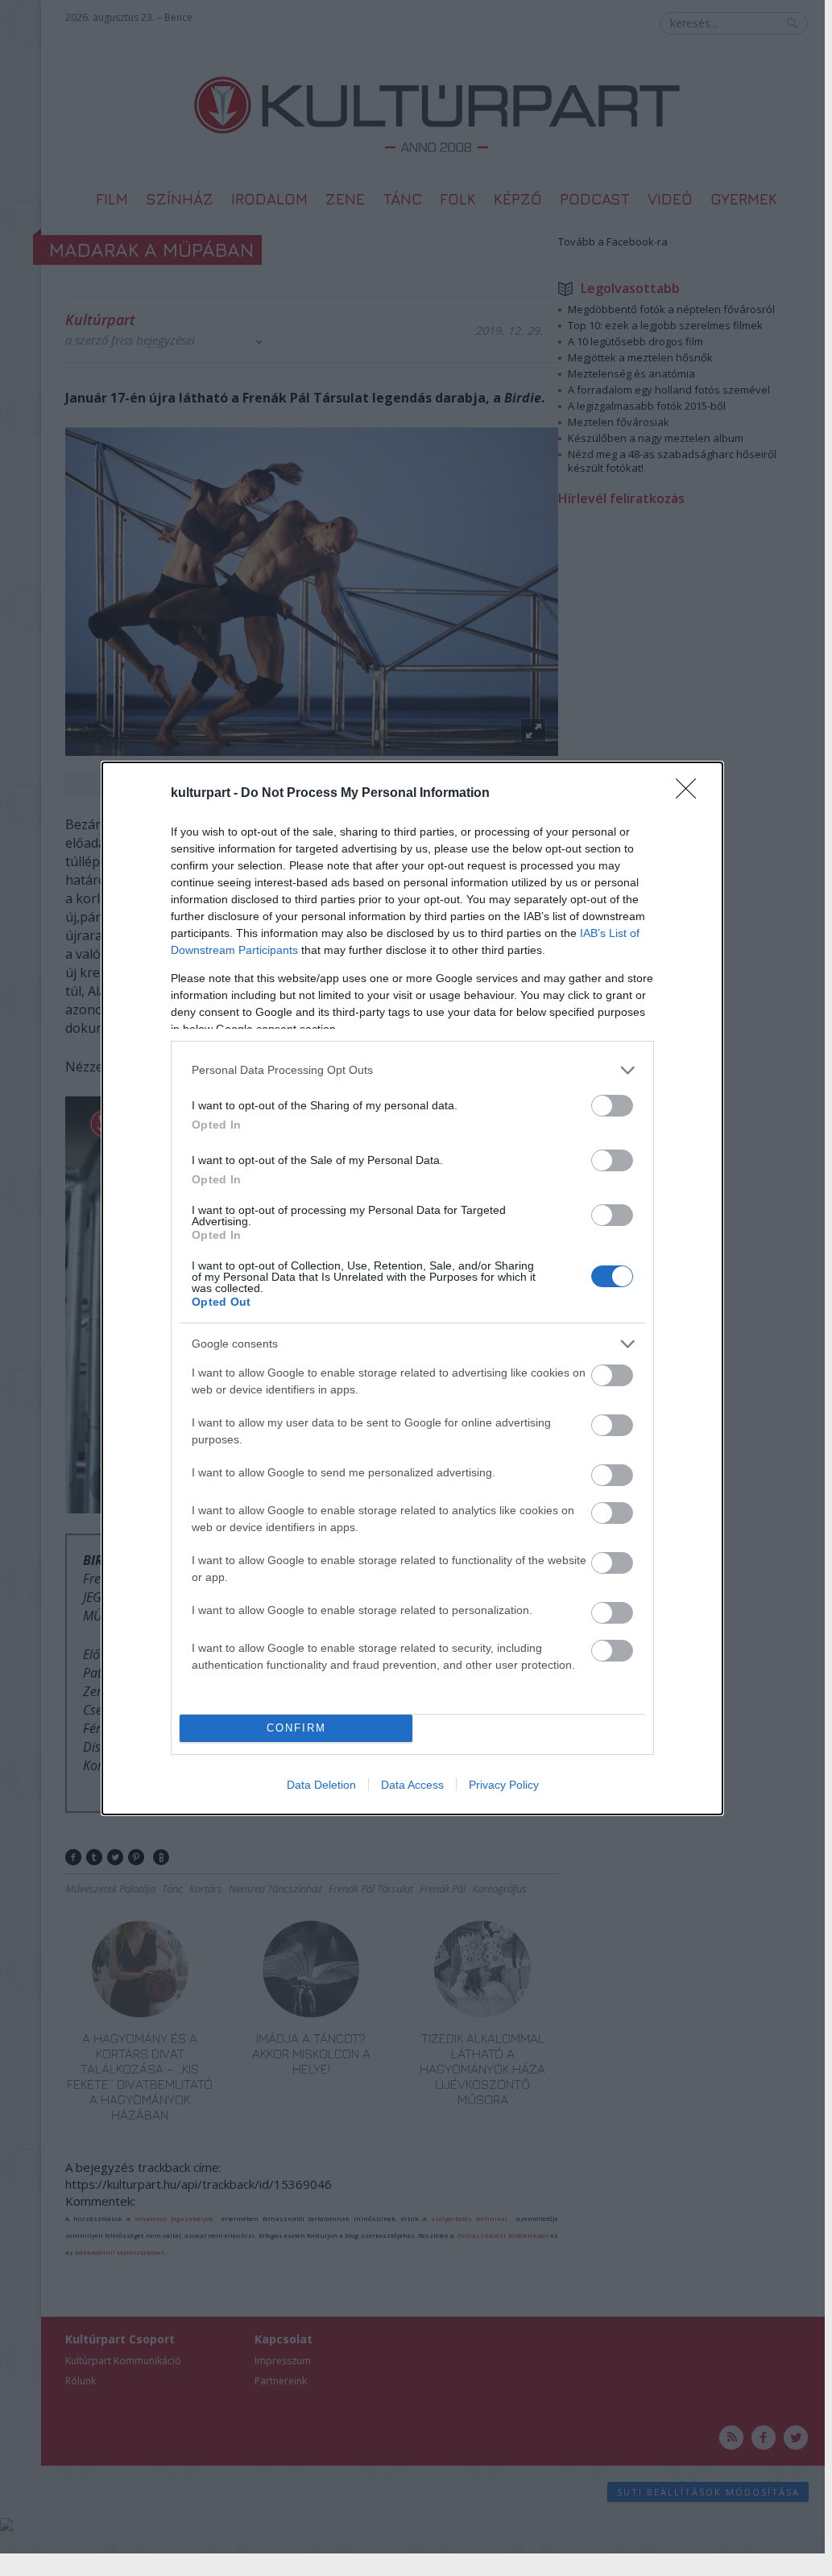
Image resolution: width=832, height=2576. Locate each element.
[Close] (691, 794)
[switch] (612, 1106)
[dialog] (412, 1288)
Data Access (412, 1785)
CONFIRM (296, 1728)
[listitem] (412, 1070)
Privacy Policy (504, 1785)
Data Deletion (321, 1785)
